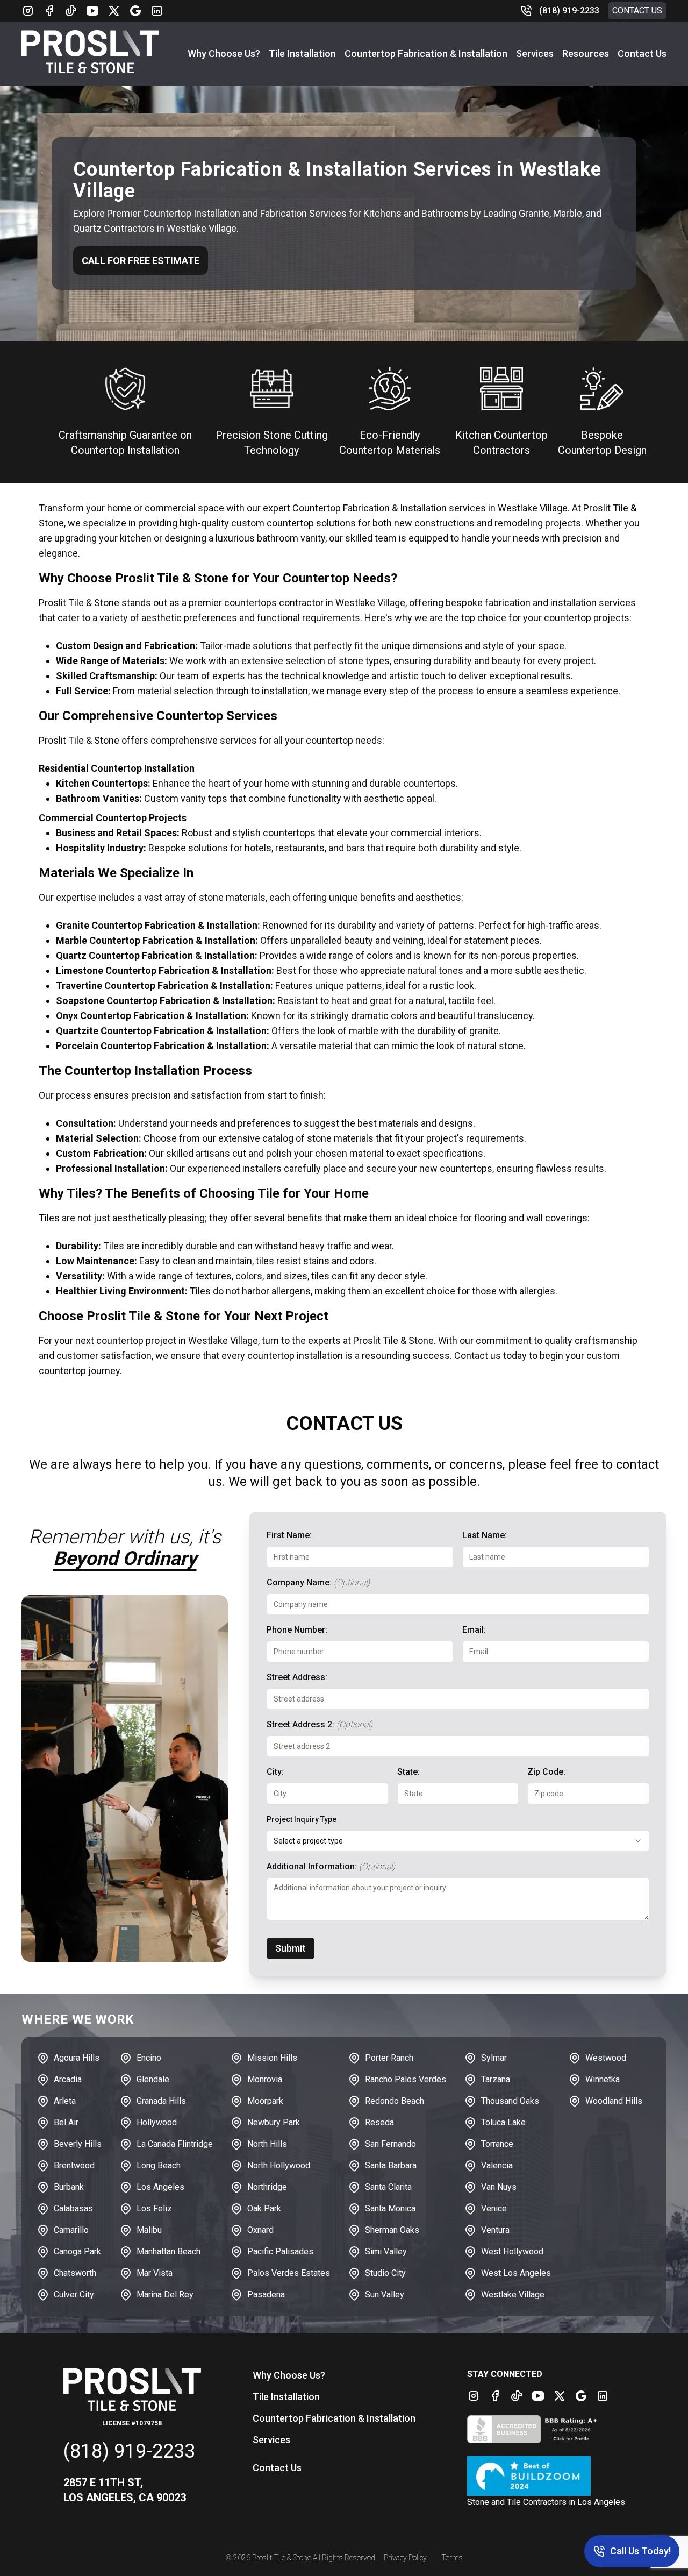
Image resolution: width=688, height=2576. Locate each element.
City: (275, 1772)
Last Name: (485, 1535)
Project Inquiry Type (302, 1819)
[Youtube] (92, 11)
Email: (474, 1630)
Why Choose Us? (224, 54)
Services (535, 54)
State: (408, 1772)
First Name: (289, 1535)
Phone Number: (297, 1630)
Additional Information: (331, 1866)
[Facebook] (49, 11)
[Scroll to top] (21, 2554)
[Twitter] (114, 11)
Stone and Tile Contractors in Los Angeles (546, 2502)
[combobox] (458, 1841)
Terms (452, 2558)
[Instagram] (28, 11)
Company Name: (318, 1582)
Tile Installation (302, 54)
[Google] (135, 11)
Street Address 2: (320, 1724)
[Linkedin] (157, 11)
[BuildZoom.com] (546, 2476)
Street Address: (297, 1677)
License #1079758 (132, 2423)
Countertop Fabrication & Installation (426, 54)
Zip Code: (546, 1772)
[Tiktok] (71, 11)
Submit (291, 1948)
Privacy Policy (405, 2558)
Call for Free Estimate (141, 261)
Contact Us (637, 10)
